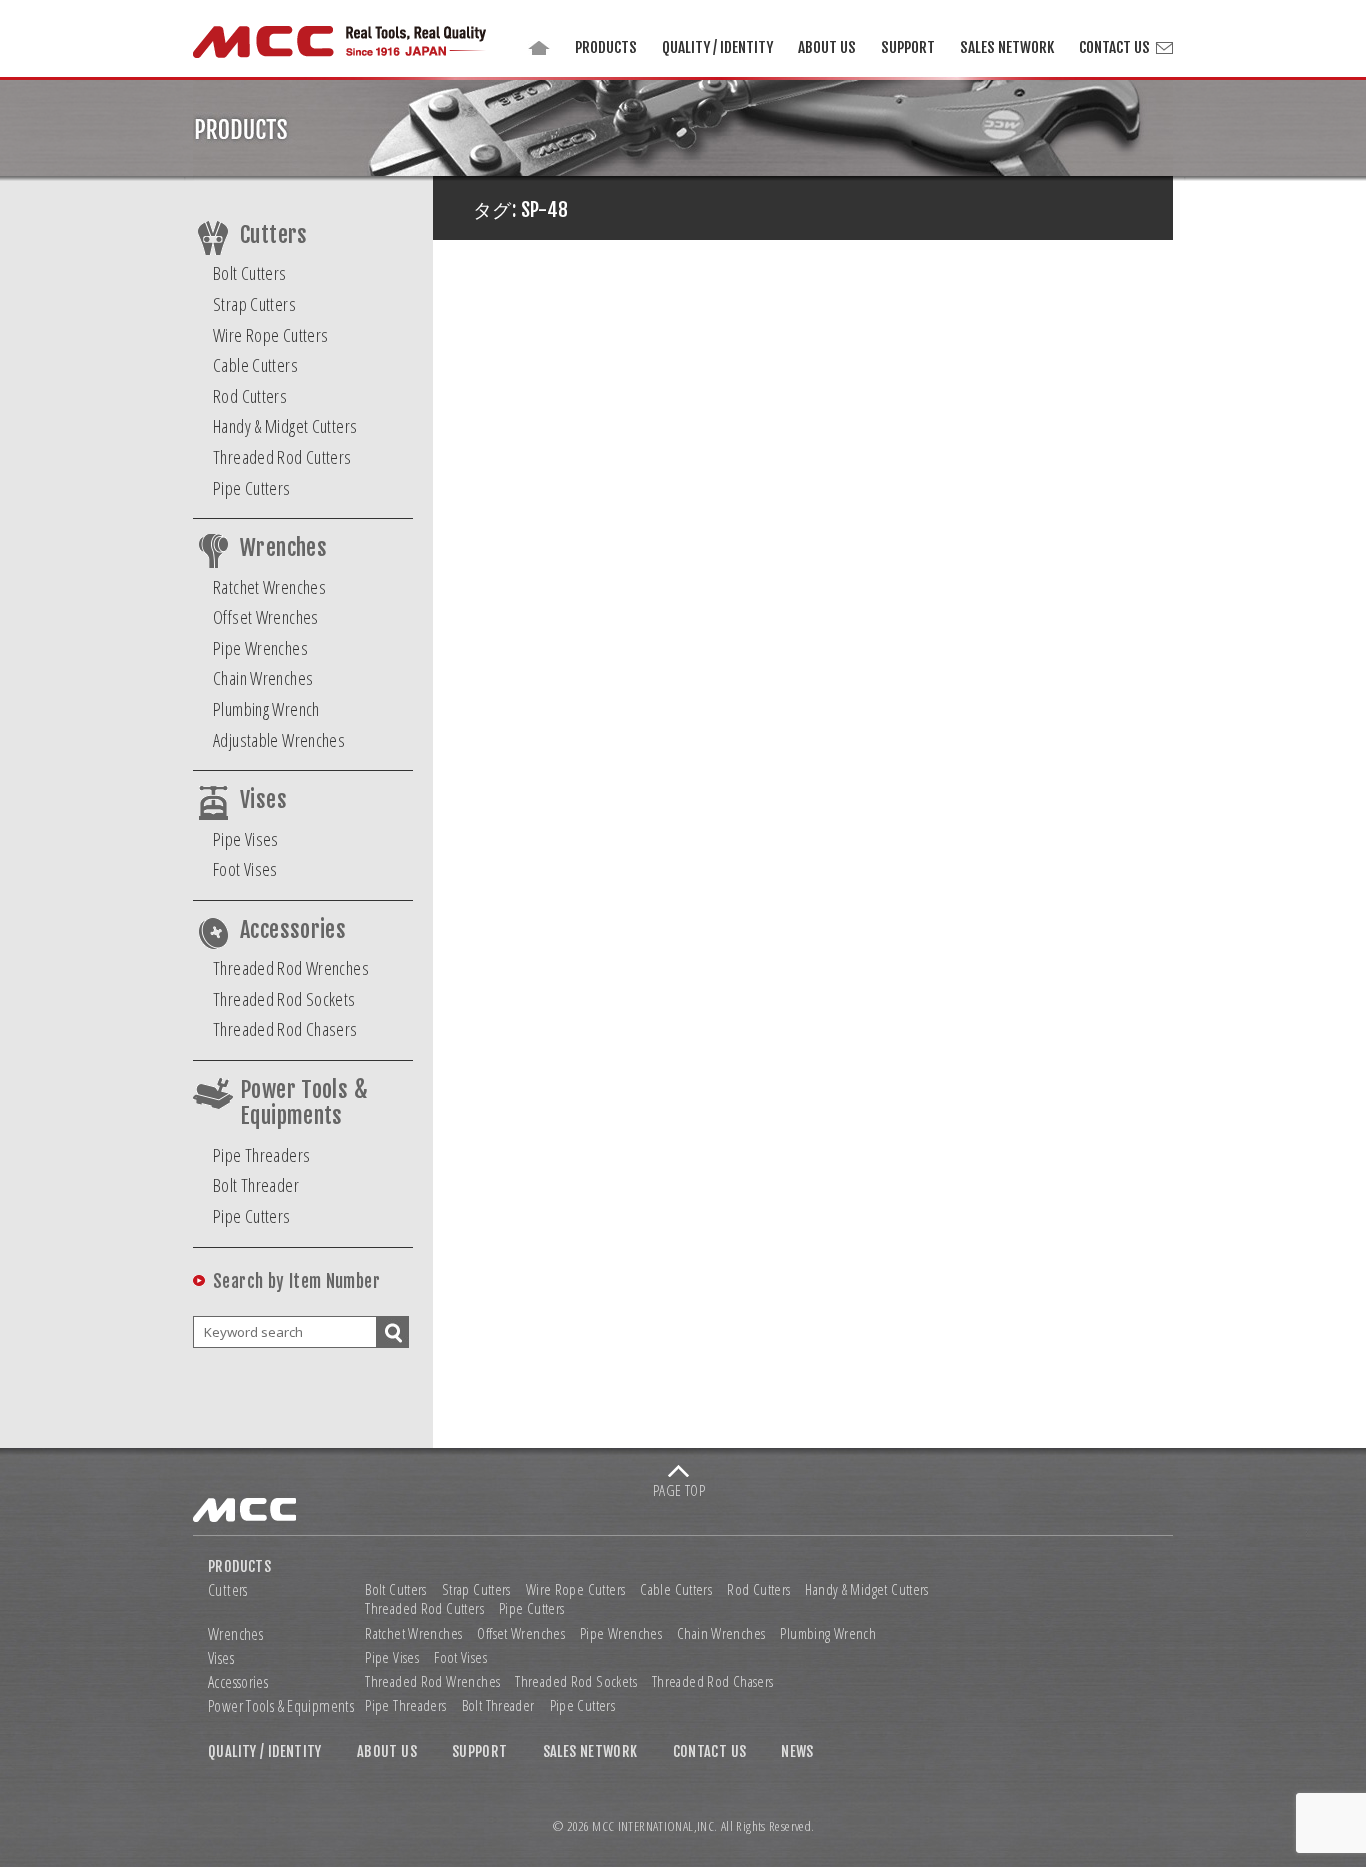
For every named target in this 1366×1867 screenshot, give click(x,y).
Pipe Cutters (252, 488)
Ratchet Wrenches (269, 587)
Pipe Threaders (261, 1155)
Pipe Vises (246, 839)
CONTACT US (1114, 47)
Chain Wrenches (263, 678)
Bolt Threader (256, 1185)
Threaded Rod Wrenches (291, 968)
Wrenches (283, 548)
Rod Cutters (250, 396)
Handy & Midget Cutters (285, 426)
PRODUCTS (606, 47)
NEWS (797, 1752)
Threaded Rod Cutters (282, 457)
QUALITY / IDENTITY (717, 47)
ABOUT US (827, 47)
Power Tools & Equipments (304, 1103)
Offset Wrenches (266, 617)
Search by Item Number (296, 1281)
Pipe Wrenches (260, 648)
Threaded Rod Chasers (285, 1029)
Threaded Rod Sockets (284, 999)
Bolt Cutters (250, 273)
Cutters (274, 235)
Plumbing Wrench (266, 709)
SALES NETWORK (1007, 47)
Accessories (293, 930)
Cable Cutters (255, 365)
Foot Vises (245, 869)
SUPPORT (908, 47)
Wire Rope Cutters (270, 335)
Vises (263, 800)
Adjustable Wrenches (279, 740)
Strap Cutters (254, 304)
